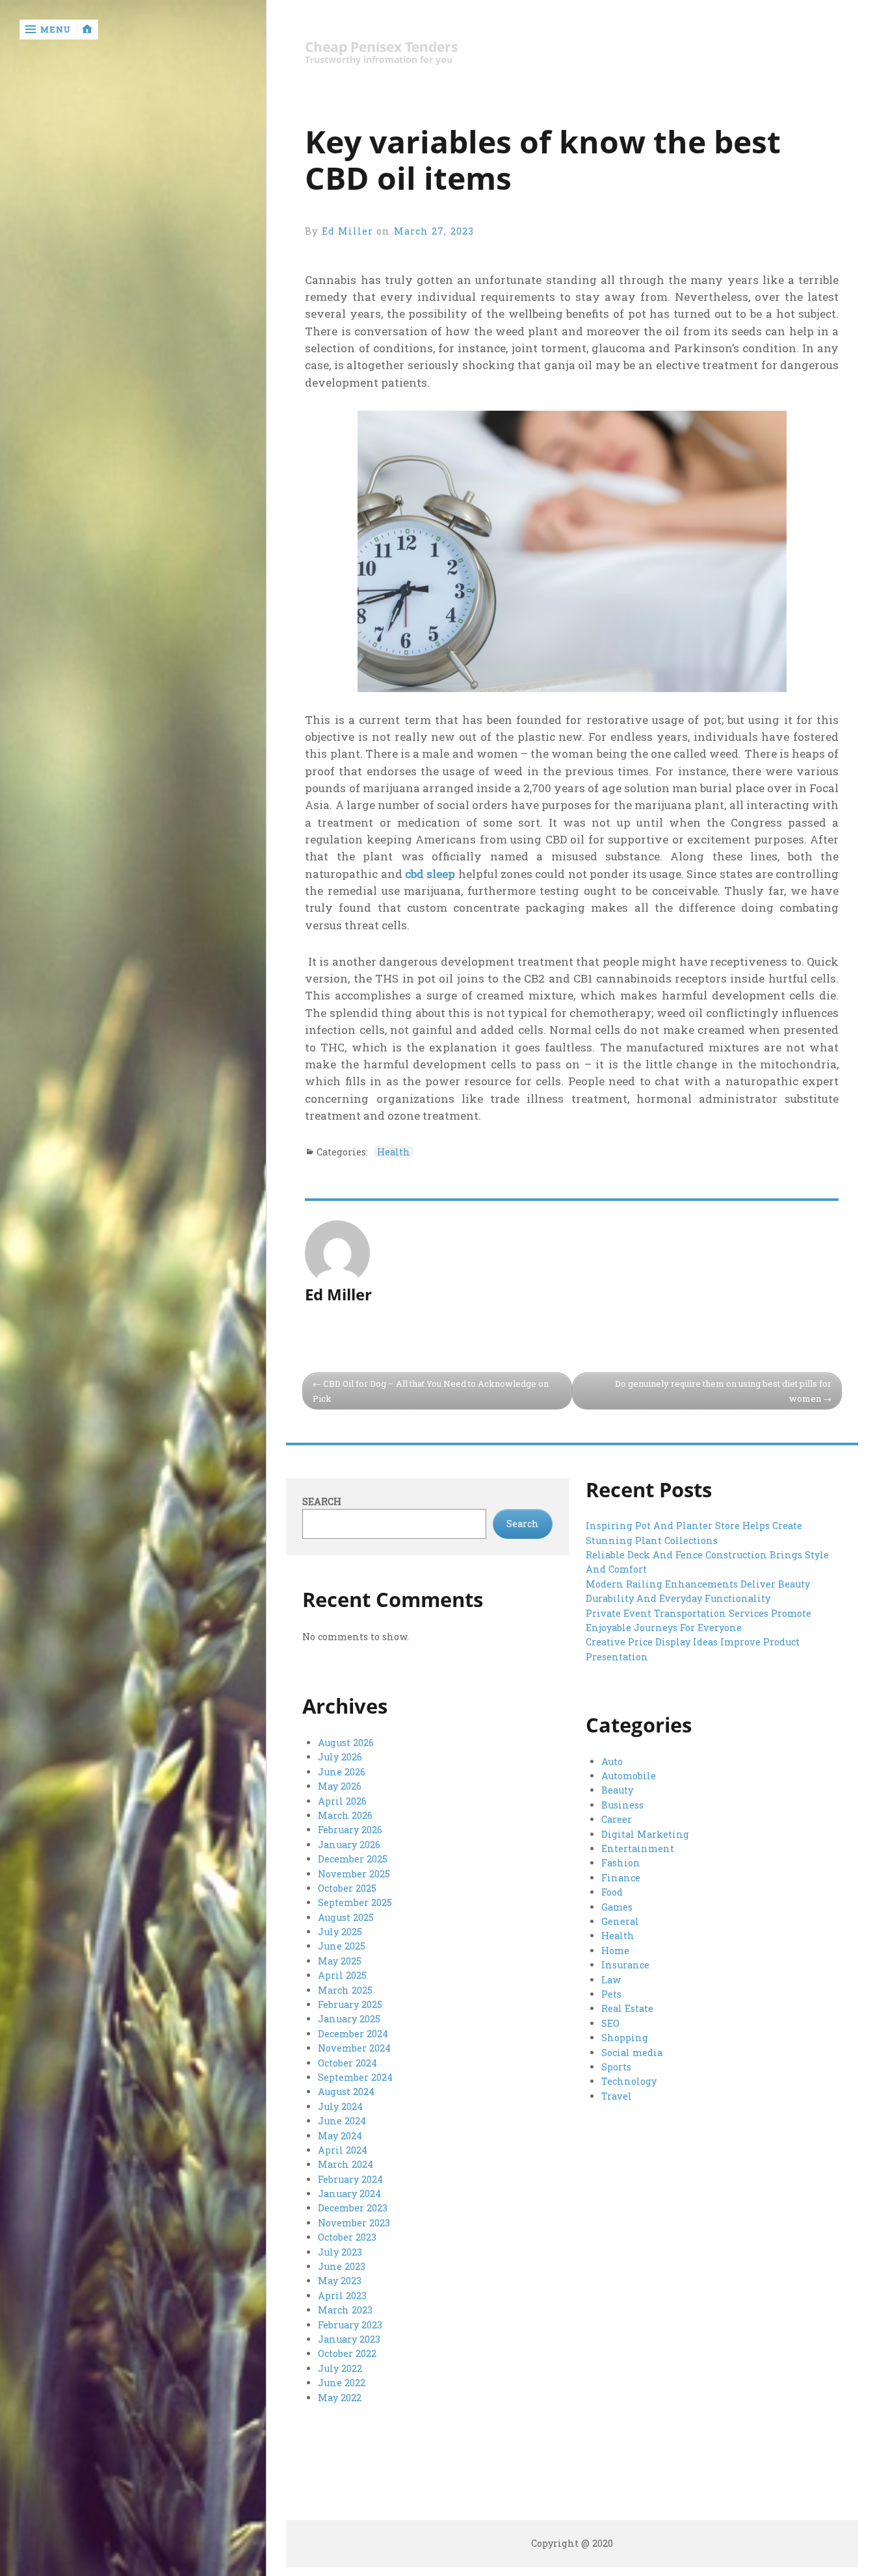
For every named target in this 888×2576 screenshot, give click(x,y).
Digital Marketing (645, 1834)
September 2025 (355, 1902)
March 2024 (346, 2164)
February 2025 (350, 2004)
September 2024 (355, 2077)
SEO (610, 2023)
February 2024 (350, 2179)
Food (612, 1892)
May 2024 (340, 2136)
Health (394, 1152)
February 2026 (350, 1830)
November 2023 (354, 2223)
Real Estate (627, 2008)
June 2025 (342, 1946)
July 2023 (340, 2252)
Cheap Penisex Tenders (381, 47)
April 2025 (342, 1975)
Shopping (625, 2038)
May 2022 (340, 2398)
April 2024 (343, 2150)
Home (615, 1951)
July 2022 (340, 2368)
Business (622, 1805)
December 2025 (353, 1859)
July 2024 (340, 2106)
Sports (616, 2067)
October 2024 (347, 2063)
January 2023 (349, 2339)
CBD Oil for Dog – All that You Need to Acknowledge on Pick (431, 1391)
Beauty (617, 1790)
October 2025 (347, 1888)
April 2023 (342, 2296)
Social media (632, 2053)
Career (617, 1819)
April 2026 (342, 1801)
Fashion (621, 1863)
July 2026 (340, 1757)
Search (322, 1501)
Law (611, 1980)
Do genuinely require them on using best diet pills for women (723, 1391)
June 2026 (342, 1772)
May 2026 (340, 1786)
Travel (617, 2096)
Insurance (625, 1965)
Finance (621, 1878)
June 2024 (342, 2121)
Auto (612, 1761)
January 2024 (349, 2194)
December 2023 (353, 2208)
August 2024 (346, 2092)
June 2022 (342, 2383)
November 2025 (354, 1874)
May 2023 (340, 2281)
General (620, 1921)
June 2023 (342, 2266)
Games (617, 1907)
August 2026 (346, 1743)
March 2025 (345, 1990)
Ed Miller (348, 231)
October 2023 (347, 2237)
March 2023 (345, 2310)
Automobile (629, 1776)
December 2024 (353, 2034)
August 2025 (346, 1917)
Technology (629, 2081)
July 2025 (340, 1932)
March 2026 (345, 1815)
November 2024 (354, 2048)
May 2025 (340, 1961)
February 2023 (350, 2325)
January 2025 (349, 2019)
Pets (611, 1994)
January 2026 (349, 1845)
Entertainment (638, 1848)
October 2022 (347, 2353)
